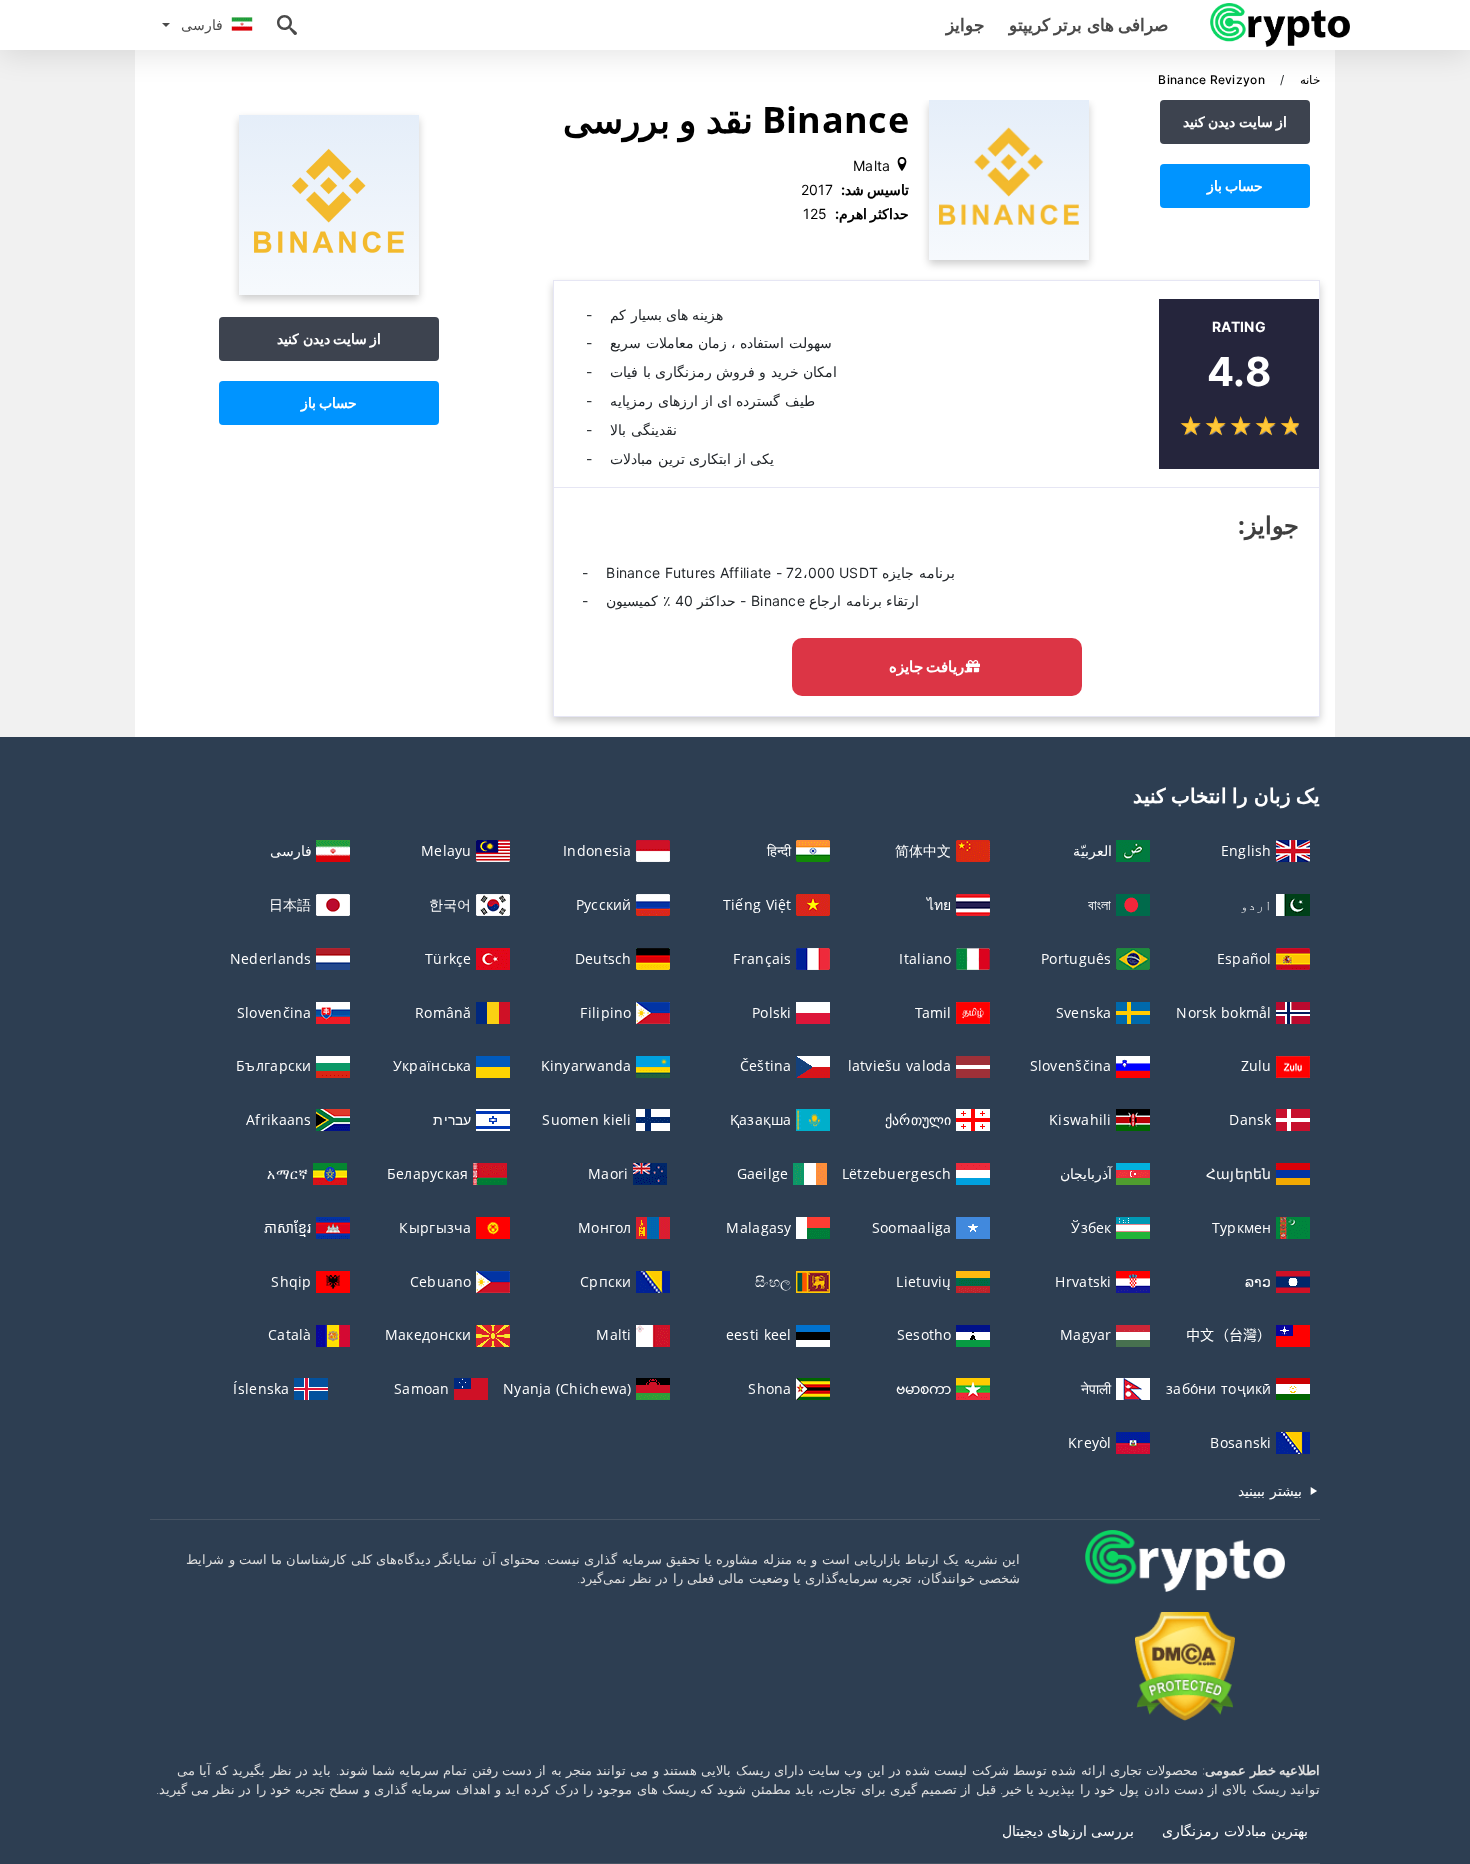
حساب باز (1235, 185)
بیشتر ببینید (1272, 1490)
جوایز (965, 25)
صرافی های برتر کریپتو (1088, 25)
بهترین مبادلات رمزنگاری (1235, 1830)
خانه (1308, 79)
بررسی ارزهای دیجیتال (1068, 1830)
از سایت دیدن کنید (1235, 121)
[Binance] (329, 289)
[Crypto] (1185, 1579)
